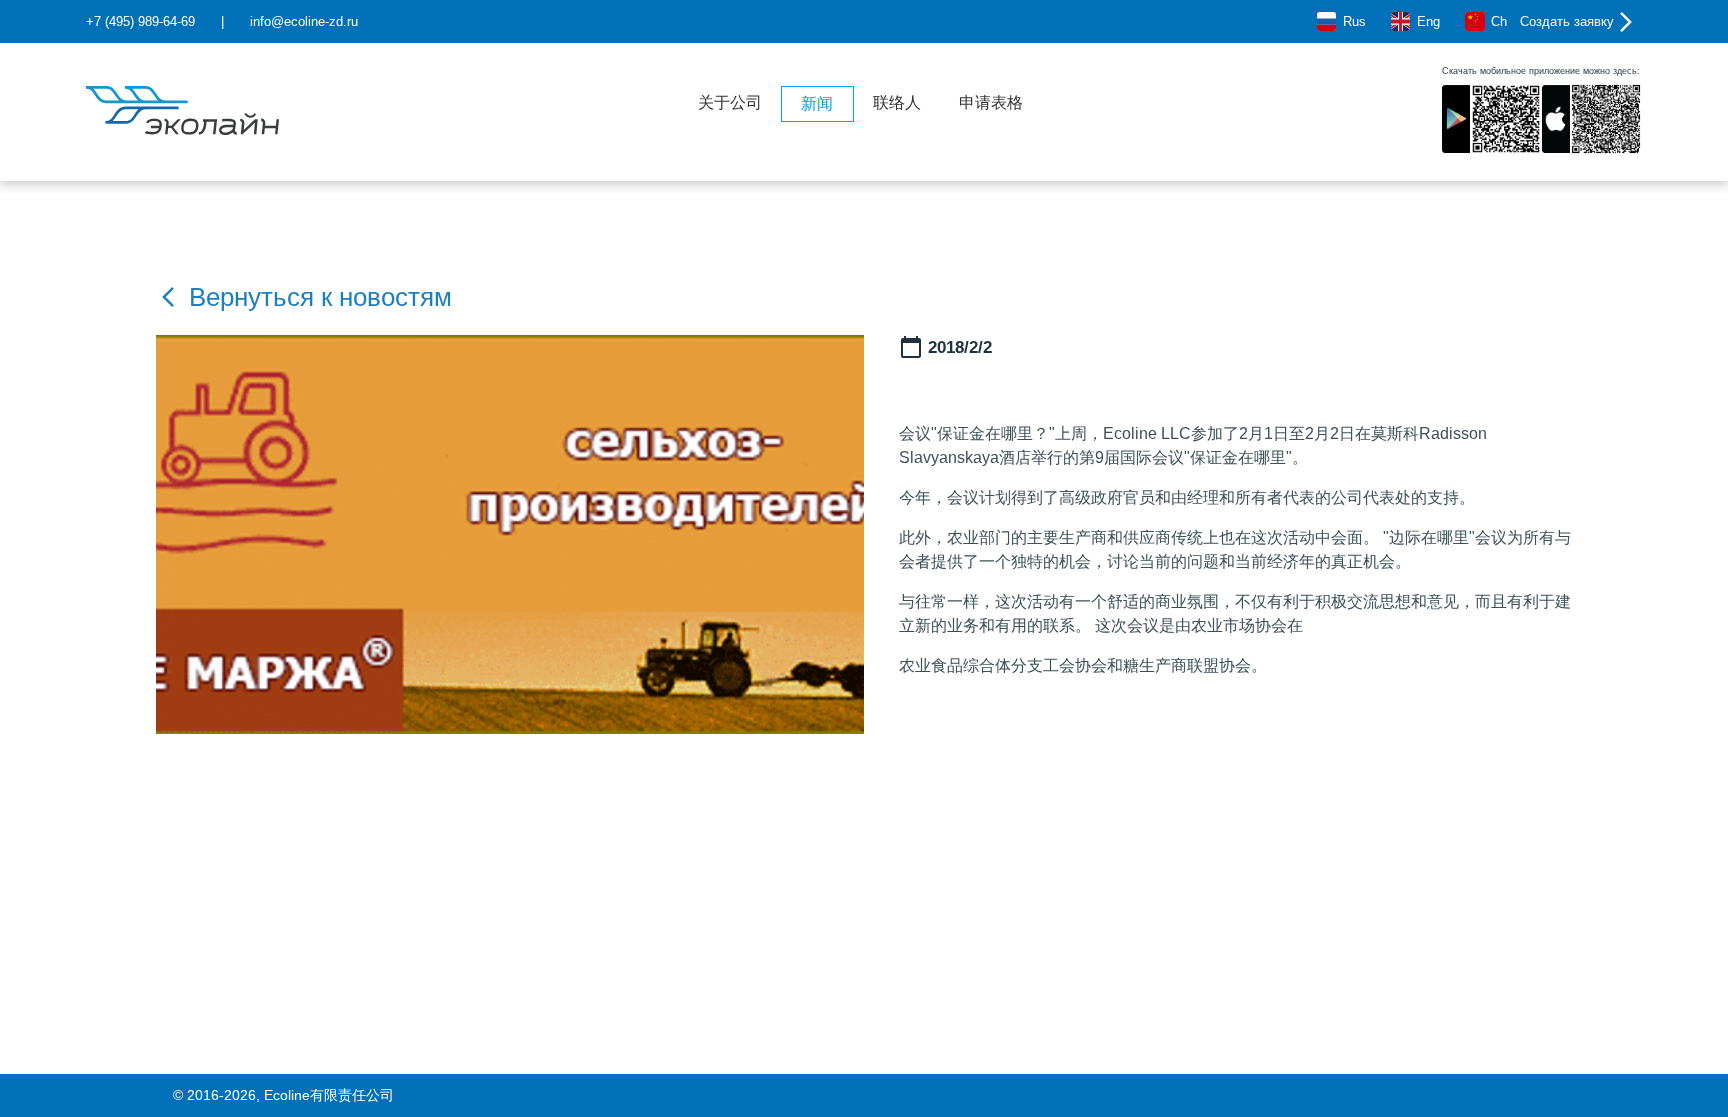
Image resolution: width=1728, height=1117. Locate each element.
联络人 (897, 102)
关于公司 (730, 102)
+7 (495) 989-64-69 (140, 21)
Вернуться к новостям (320, 297)
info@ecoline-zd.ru (304, 21)
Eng (1428, 21)
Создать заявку (1567, 21)
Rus (1354, 21)
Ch (1499, 21)
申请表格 (991, 102)
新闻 (817, 103)
